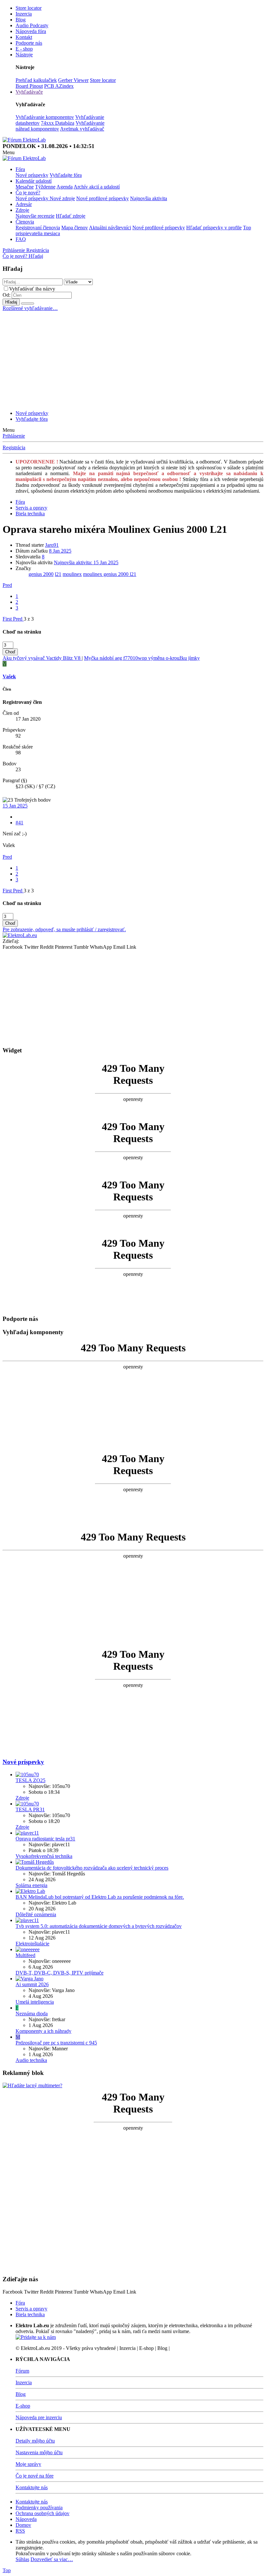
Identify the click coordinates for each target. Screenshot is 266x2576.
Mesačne (25, 187)
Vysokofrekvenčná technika (44, 1856)
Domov (23, 2525)
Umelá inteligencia (35, 2002)
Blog (21, 20)
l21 (58, 574)
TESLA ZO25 (30, 1780)
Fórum (22, 2371)
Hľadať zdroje (71, 216)
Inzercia (24, 14)
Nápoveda (26, 2519)
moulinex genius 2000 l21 (110, 574)
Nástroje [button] (24, 55)
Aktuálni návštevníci (110, 228)
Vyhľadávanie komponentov (45, 117)
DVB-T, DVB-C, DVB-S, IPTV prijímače (60, 1973)
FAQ (21, 239)
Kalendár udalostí (34, 181)
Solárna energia (31, 1885)
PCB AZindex (59, 86)
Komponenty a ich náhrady (43, 2031)
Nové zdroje (62, 198)
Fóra (20, 169)
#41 (19, 823)
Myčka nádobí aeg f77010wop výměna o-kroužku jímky (142, 658)
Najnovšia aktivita (149, 198)
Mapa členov (75, 228)
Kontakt (24, 37)
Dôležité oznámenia (36, 1914)
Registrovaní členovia (38, 228)
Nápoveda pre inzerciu (39, 2417)
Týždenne (45, 187)
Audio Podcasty (32, 25)
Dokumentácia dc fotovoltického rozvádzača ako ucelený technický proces (92, 1868)
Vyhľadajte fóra (66, 175)
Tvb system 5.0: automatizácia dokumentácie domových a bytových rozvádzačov (99, 1926)
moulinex (72, 574)
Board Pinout (29, 86)
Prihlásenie (14, 436)
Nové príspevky (32, 175)
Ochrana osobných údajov (42, 2513)
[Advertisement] (133, 360)
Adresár (24, 204)
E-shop (23, 2406)
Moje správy (28, 2464)
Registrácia (14, 447)
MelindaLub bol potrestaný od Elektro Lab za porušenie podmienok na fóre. (100, 1897)
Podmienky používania (39, 2507)
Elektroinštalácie (32, 1944)
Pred (7, 585)
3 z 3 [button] (29, 619)
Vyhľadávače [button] (29, 92)
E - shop (24, 49)
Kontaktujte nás (32, 2487)
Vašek (9, 676)
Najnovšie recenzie (35, 216)
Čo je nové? (28, 193)
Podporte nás (29, 43)
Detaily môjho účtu (35, 2441)
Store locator (29, 8)
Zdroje (22, 210)
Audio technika (31, 2060)
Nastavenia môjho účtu (39, 2452)
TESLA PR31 (30, 1809)
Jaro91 (52, 545)
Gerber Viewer (73, 80)
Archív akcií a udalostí (97, 187)
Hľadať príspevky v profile (214, 228)
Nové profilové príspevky (103, 198)
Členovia (25, 222)
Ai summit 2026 (32, 1984)
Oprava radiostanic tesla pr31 (45, 1839)
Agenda (65, 187)
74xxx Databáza (58, 123)
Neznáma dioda (32, 2014)
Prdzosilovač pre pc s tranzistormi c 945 (56, 2043)
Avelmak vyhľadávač (82, 129)
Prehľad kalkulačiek (36, 80)
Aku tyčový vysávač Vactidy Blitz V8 (42, 658)
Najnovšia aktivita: (86, 562)
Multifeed (25, 1955)
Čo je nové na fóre (35, 2476)
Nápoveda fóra (31, 31)
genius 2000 (41, 574)
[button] (9, 152)
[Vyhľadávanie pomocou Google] (28, 303)
